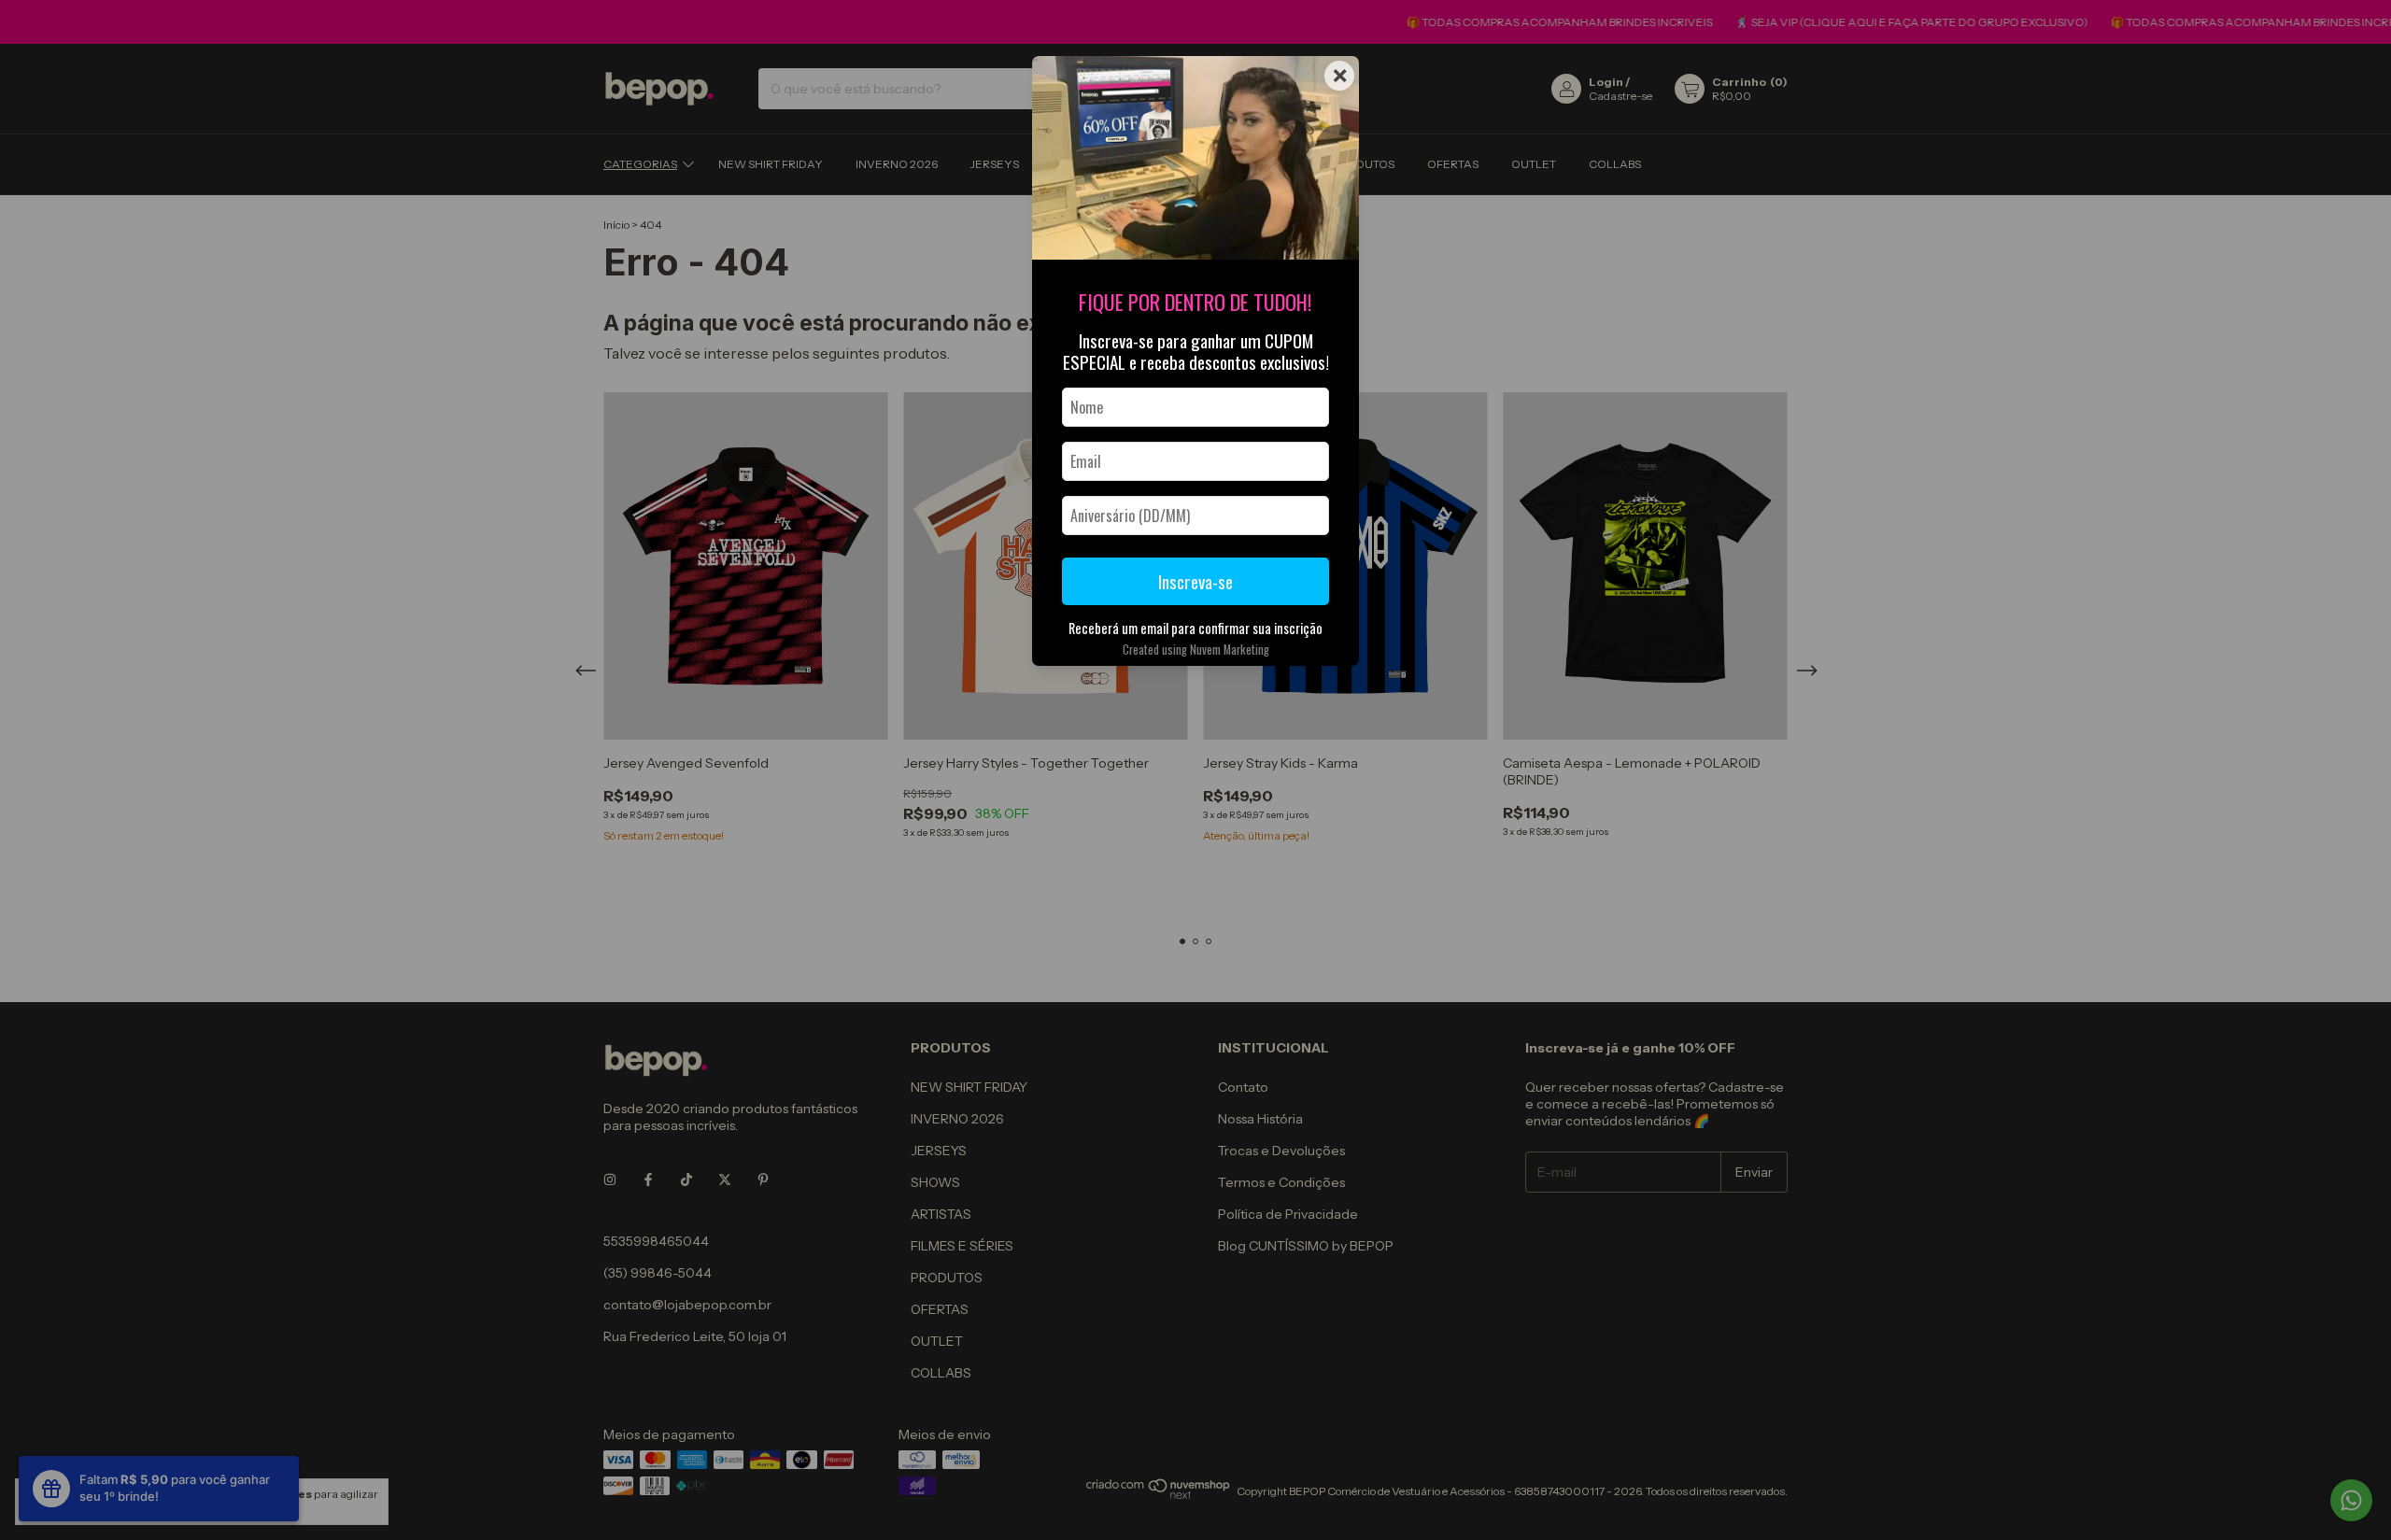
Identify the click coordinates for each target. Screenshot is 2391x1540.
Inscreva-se (1195, 581)
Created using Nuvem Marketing (1196, 650)
